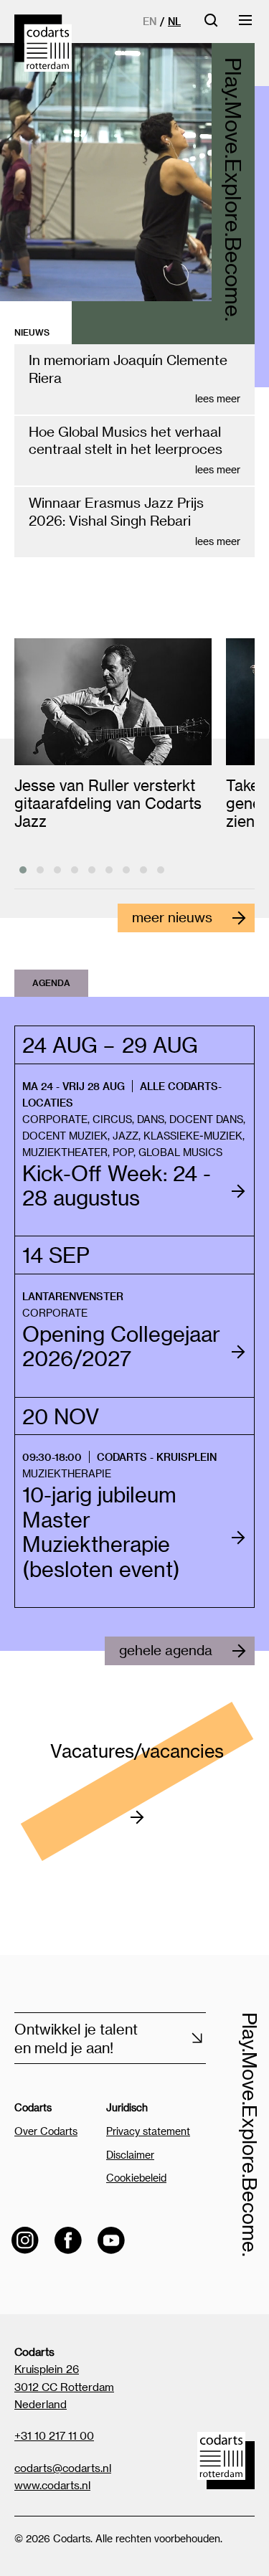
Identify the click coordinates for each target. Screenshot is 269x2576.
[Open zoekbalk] (211, 25)
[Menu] (246, 25)
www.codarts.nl (52, 2485)
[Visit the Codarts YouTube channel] (111, 2240)
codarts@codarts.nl (63, 2468)
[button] (23, 870)
